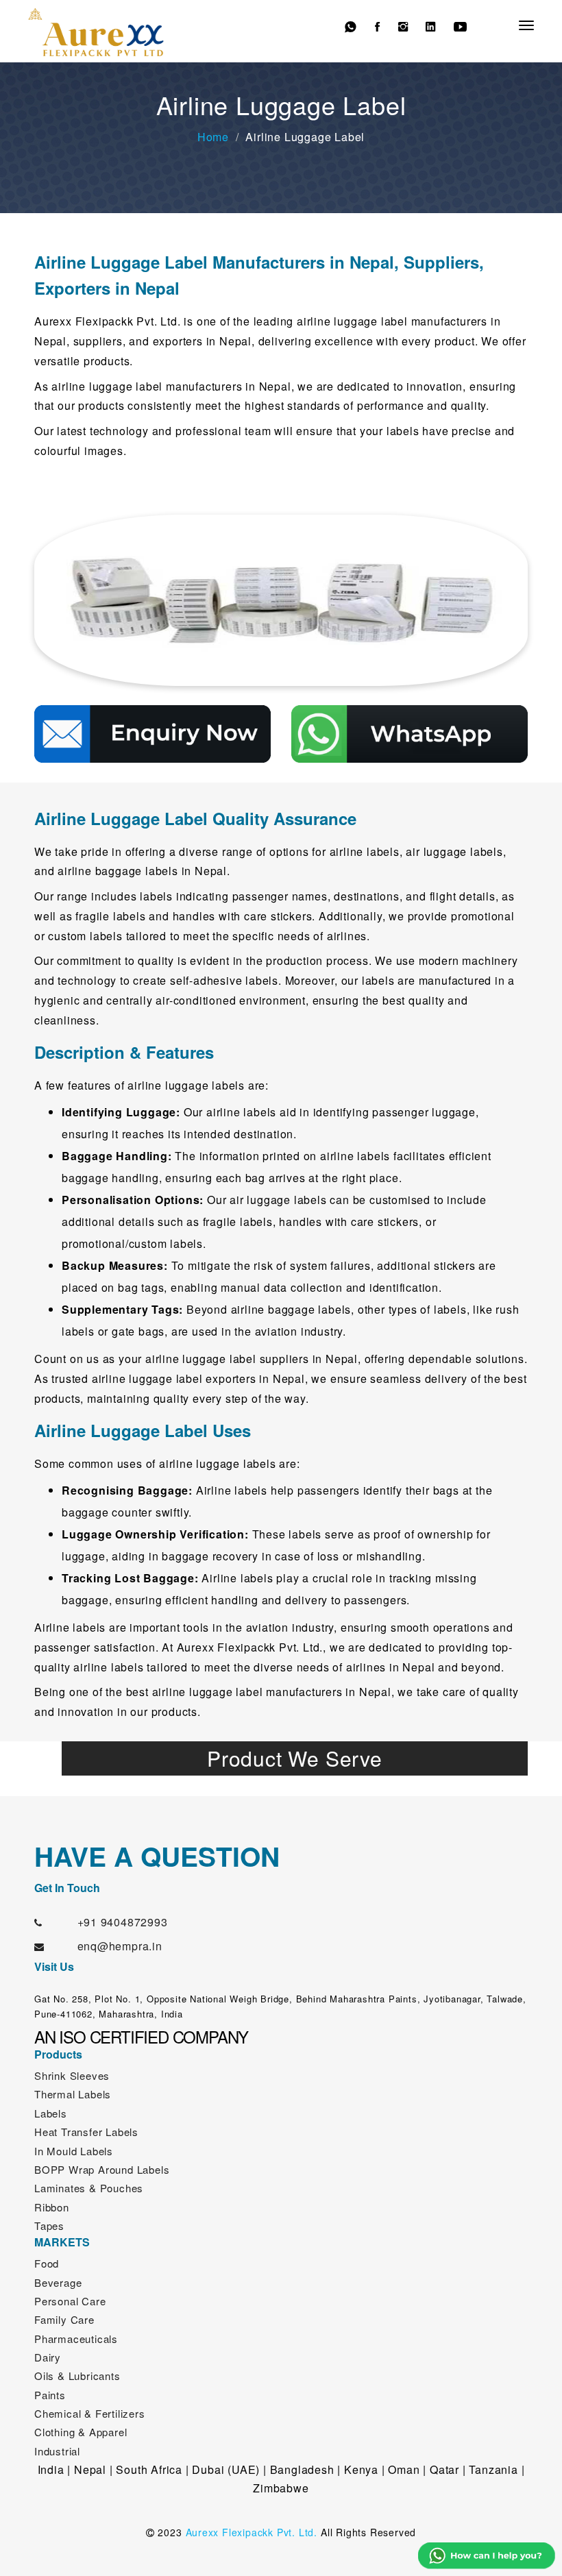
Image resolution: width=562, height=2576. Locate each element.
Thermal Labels (73, 2094)
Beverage (58, 2282)
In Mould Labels (74, 2151)
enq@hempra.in (120, 1946)
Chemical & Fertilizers (90, 2413)
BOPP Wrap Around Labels (102, 2169)
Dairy (48, 2357)
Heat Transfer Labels (86, 2132)
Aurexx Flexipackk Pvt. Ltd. (252, 2532)
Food (47, 2263)
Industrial (57, 2451)
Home (213, 137)
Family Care (64, 2319)
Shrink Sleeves (72, 2075)
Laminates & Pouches (89, 2188)
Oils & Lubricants (77, 2376)
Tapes (49, 2225)
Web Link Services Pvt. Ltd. (346, 2555)
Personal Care (70, 2301)
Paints (50, 2395)
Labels (51, 2113)
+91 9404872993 (123, 1922)
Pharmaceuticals (76, 2339)
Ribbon (52, 2207)
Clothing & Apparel (81, 2432)
